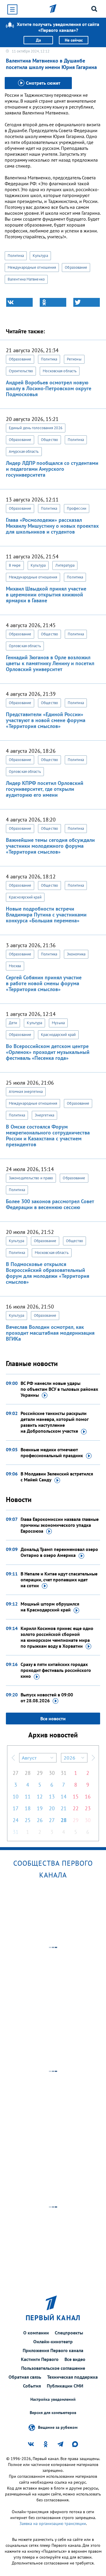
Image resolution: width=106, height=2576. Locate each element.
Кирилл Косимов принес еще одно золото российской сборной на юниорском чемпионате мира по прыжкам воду (57, 1637)
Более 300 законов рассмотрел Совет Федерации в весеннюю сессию (50, 1204)
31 (64, 1773)
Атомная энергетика (26, 1092)
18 (28, 1808)
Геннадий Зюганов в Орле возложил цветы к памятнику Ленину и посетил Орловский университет (50, 663)
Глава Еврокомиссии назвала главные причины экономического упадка (60, 1525)
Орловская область (25, 646)
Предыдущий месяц (13, 1758)
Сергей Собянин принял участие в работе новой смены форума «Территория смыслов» (44, 983)
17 (16, 1808)
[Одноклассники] (53, 302)
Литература (65, 565)
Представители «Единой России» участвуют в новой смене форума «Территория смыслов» (46, 720)
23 (88, 1808)
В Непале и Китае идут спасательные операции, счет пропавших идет (59, 1580)
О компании (36, 2333)
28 (28, 1773)
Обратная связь (25, 2377)
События (32, 2386)
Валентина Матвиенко (26, 279)
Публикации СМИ (65, 2386)
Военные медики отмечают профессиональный (52, 1452)
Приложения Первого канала (53, 2350)
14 (64, 1797)
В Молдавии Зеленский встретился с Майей (57, 1477)
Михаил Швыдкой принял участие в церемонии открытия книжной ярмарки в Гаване (46, 595)
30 (52, 1773)
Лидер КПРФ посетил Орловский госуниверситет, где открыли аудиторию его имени (45, 789)
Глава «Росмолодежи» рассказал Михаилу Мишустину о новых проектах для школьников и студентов (52, 526)
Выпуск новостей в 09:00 (47, 1698)
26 (40, 1820)
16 (88, 1797)
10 (16, 1797)
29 (40, 1773)
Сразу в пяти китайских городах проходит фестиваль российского (56, 1670)
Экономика (76, 954)
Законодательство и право (31, 1178)
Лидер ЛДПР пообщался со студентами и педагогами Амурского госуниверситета (52, 469)
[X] (87, 302)
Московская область (60, 371)
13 (52, 1797)
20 (52, 1808)
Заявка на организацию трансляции (53, 2523)
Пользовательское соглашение (53, 2368)
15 (76, 1797)
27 (16, 1773)
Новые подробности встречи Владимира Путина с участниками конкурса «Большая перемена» (46, 915)
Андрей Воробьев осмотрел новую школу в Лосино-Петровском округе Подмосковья (49, 388)
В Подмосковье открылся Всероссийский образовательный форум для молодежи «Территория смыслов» (48, 1273)
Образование (76, 267)
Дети (13, 1023)
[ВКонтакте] (19, 302)
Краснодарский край (58, 1035)
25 (28, 1820)
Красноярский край (25, 897)
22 (76, 1808)
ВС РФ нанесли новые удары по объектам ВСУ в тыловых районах (59, 1389)
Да (38, 40)
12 (40, 1797)
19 (40, 1808)
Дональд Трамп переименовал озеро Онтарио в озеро (59, 1552)
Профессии (77, 508)
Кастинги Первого (40, 2359)
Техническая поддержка (72, 2377)
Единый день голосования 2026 (36, 428)
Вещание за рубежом (58, 2427)
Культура (40, 256)
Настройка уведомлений (53, 2399)
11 (28, 1797)
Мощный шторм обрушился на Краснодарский (50, 1607)
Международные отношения (32, 267)
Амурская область (24, 451)
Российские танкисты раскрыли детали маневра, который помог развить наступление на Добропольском (54, 1422)
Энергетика (44, 1115)
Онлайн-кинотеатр (53, 2341)
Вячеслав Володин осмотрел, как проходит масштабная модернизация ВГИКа (50, 1333)
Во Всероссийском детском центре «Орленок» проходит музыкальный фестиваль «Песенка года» (48, 1052)
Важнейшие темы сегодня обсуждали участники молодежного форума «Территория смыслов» (50, 846)
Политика (16, 256)
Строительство (21, 371)
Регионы (74, 359)
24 (16, 1820)
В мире (15, 565)
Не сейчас (74, 40)
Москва (15, 966)
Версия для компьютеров (53, 2413)
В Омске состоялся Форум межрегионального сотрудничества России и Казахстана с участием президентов (48, 1135)
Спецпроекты (69, 2333)
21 (64, 1808)
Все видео (75, 2359)
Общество (49, 440)
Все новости (53, 1719)
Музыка (58, 1023)
